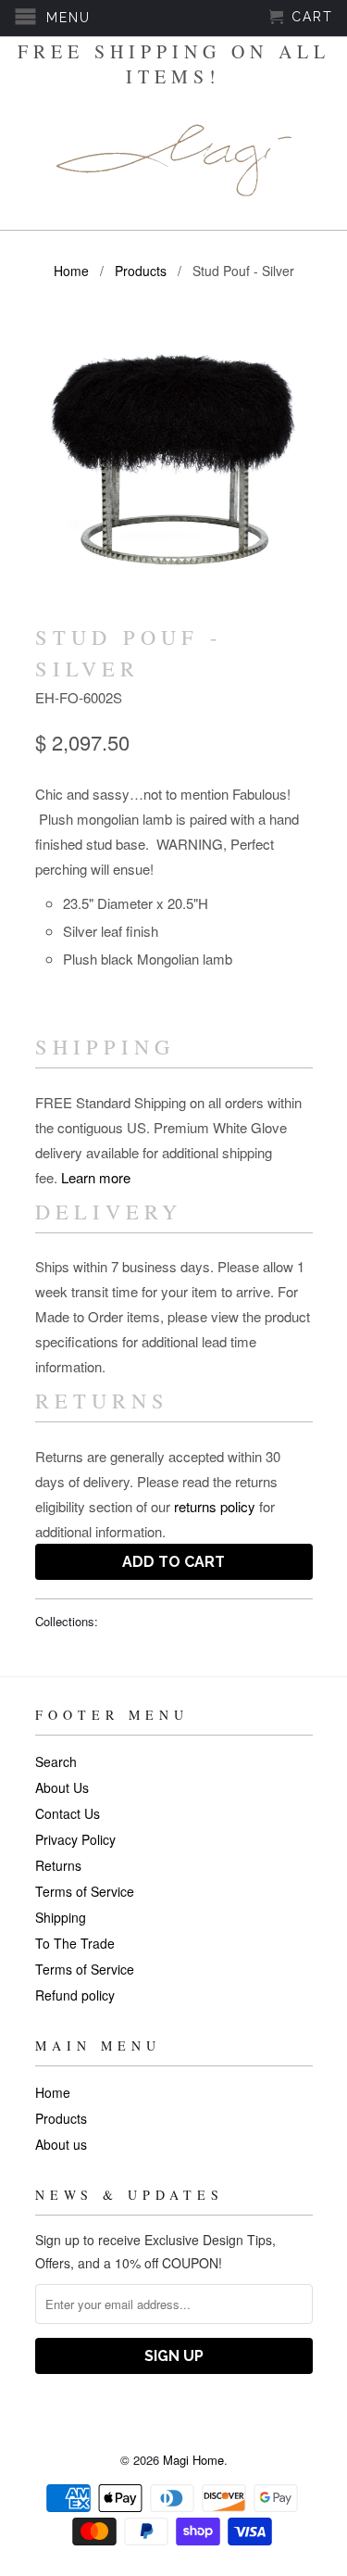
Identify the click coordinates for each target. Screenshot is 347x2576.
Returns (58, 1865)
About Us (62, 1787)
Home (53, 2092)
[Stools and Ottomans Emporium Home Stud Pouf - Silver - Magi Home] (174, 455)
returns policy (215, 1506)
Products (61, 2118)
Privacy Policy (75, 1839)
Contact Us (68, 1813)
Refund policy (75, 1995)
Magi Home (193, 2460)
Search (56, 1762)
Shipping (61, 1917)
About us (61, 2144)
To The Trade (75, 1943)
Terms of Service (85, 1891)
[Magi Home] (174, 160)
